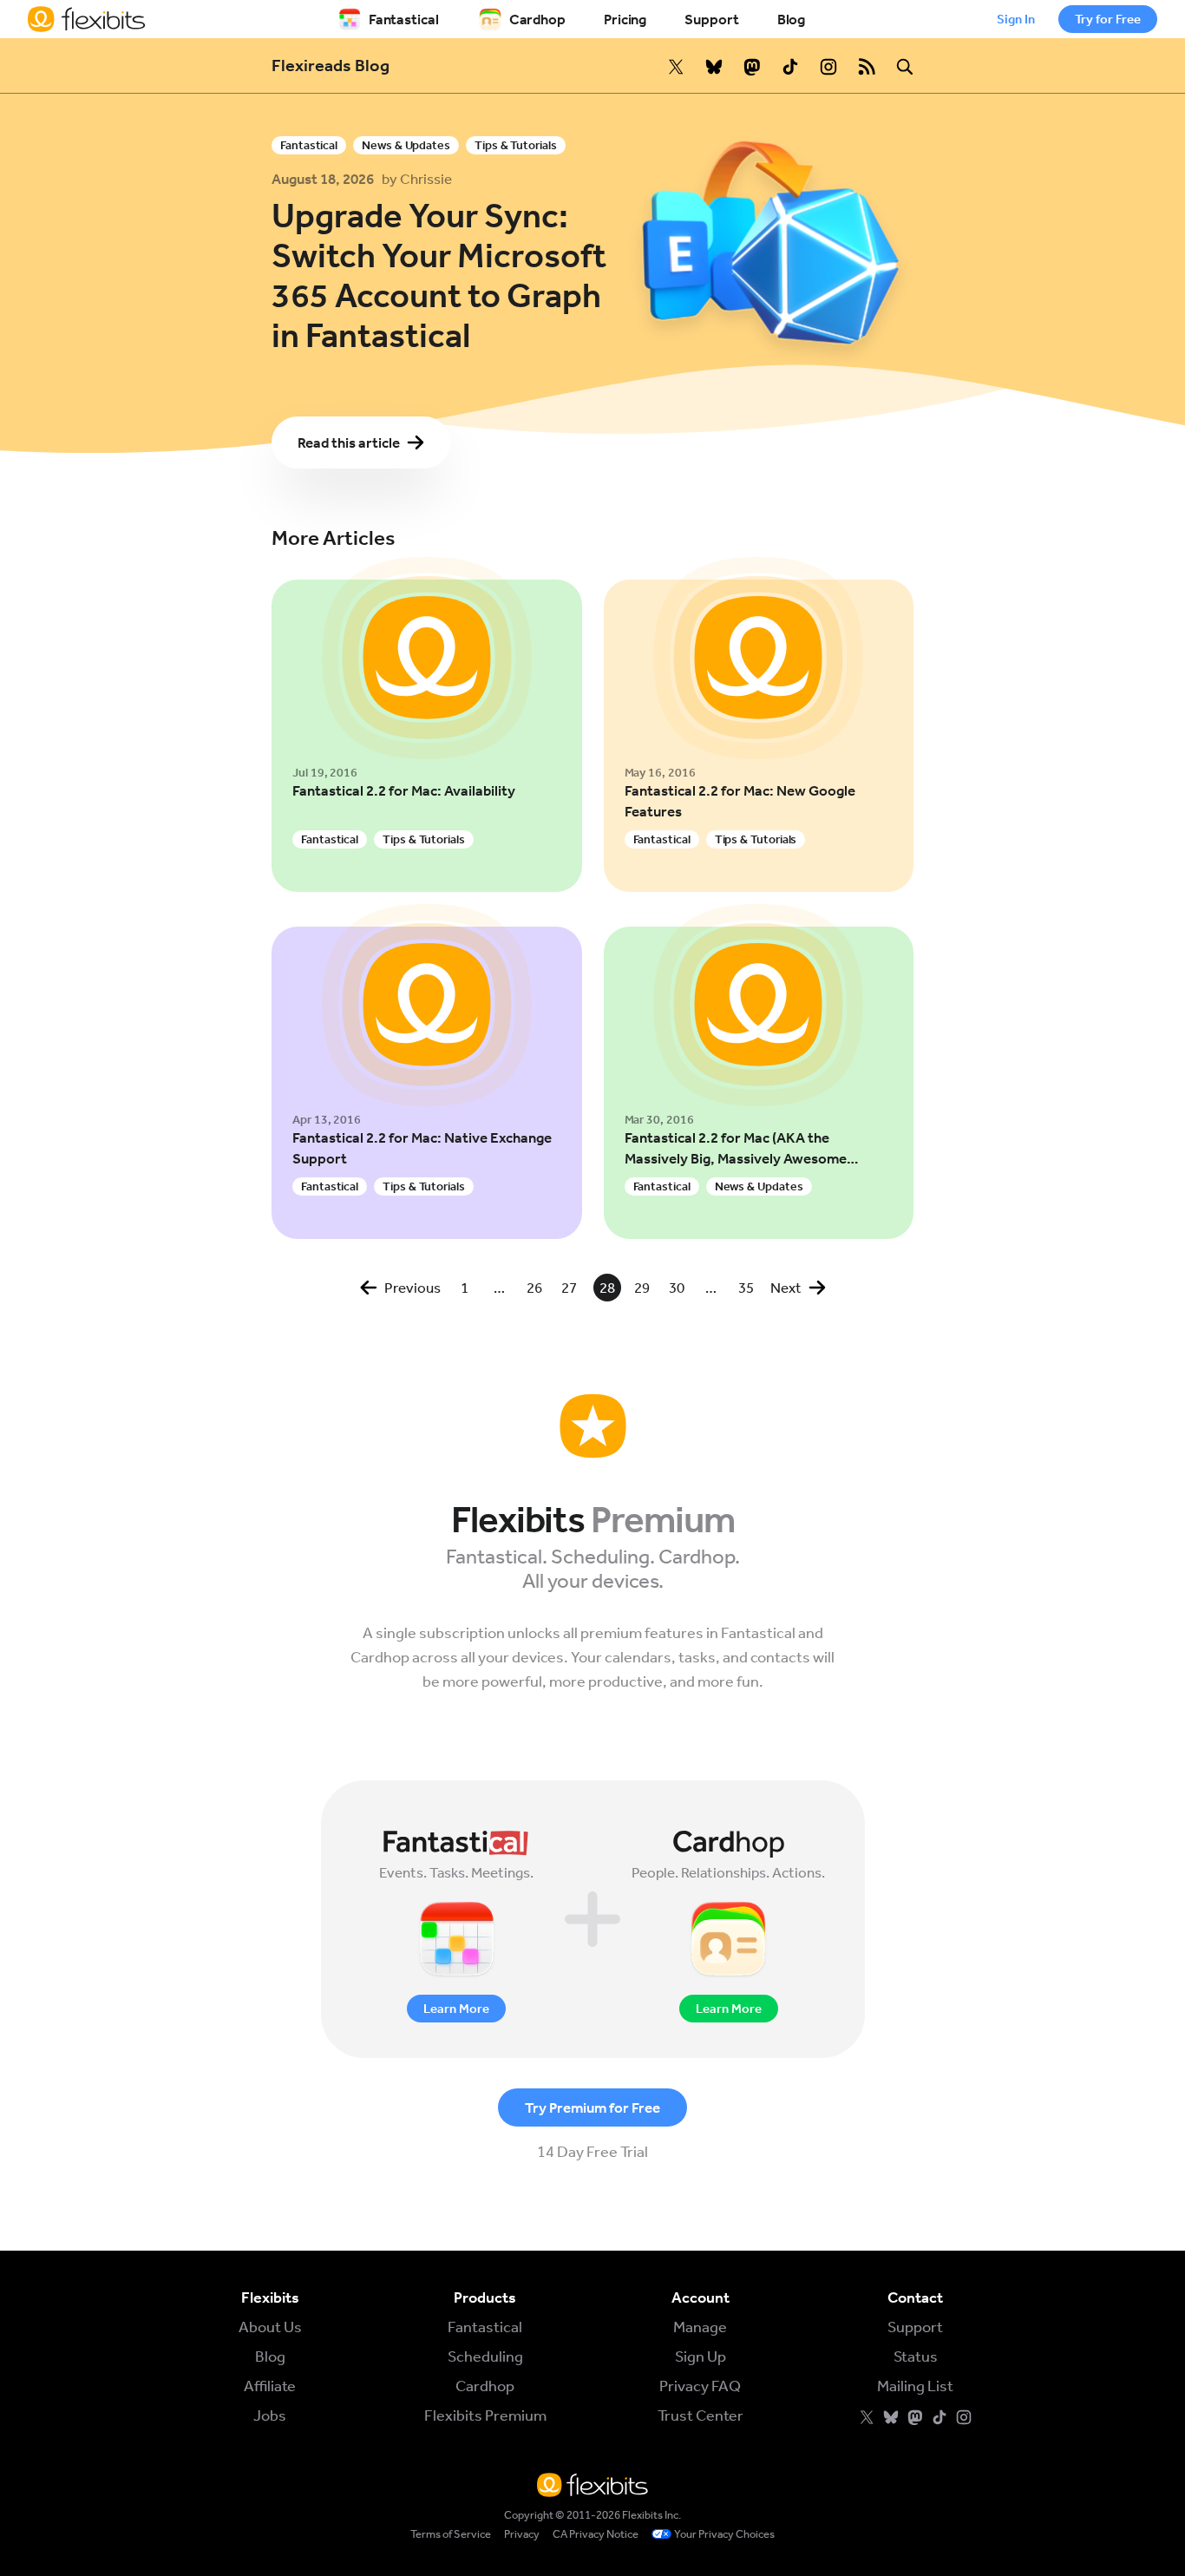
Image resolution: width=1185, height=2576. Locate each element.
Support (711, 19)
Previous (412, 1288)
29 (642, 1288)
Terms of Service (451, 2534)
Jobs (270, 2415)
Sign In (1016, 19)
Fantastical (404, 19)
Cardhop (537, 19)
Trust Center (701, 2415)
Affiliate (270, 2386)
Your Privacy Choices (724, 2534)
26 (534, 1288)
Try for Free (1108, 19)
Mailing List (915, 2386)
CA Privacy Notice (596, 2534)
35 (746, 1288)
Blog (792, 19)
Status (916, 2356)
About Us (270, 2327)
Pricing (625, 19)
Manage (700, 2327)
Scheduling (485, 2356)
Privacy (522, 2534)
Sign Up (701, 2356)
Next (786, 1288)
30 (677, 1288)
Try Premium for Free (592, 2107)
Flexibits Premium (485, 2415)
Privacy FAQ (700, 2386)
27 (569, 1288)
